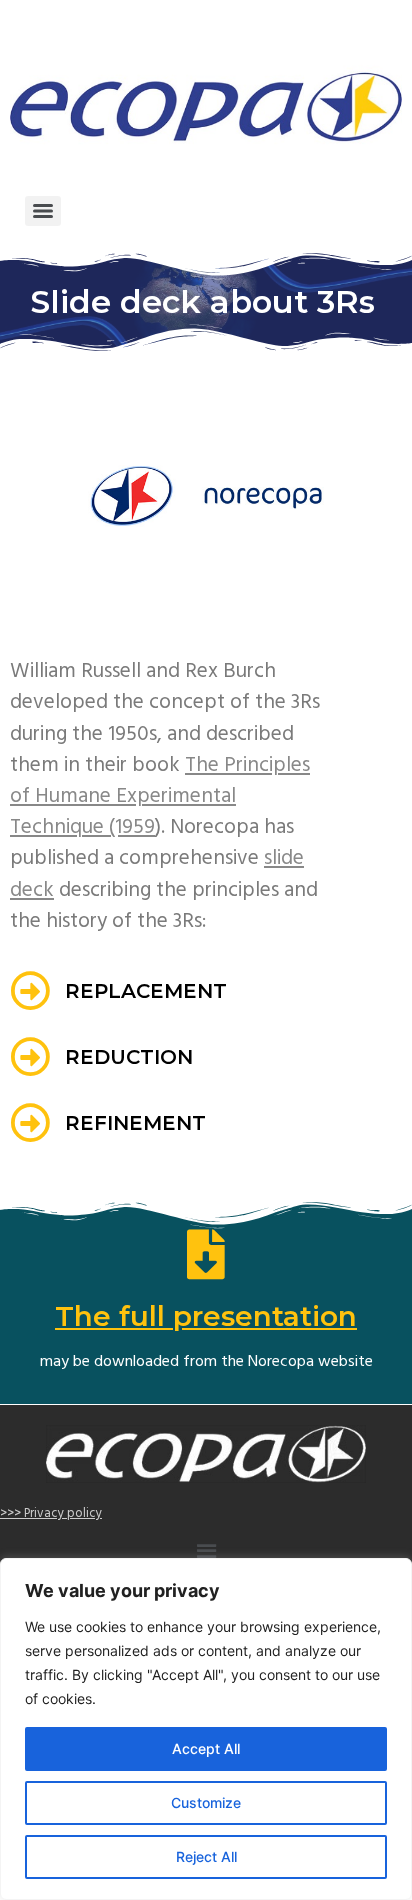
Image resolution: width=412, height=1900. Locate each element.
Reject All (206, 1856)
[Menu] (43, 211)
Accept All (206, 1748)
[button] (206, 1553)
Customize (206, 1802)
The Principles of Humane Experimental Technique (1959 (160, 796)
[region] (206, 1729)
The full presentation (206, 1316)
